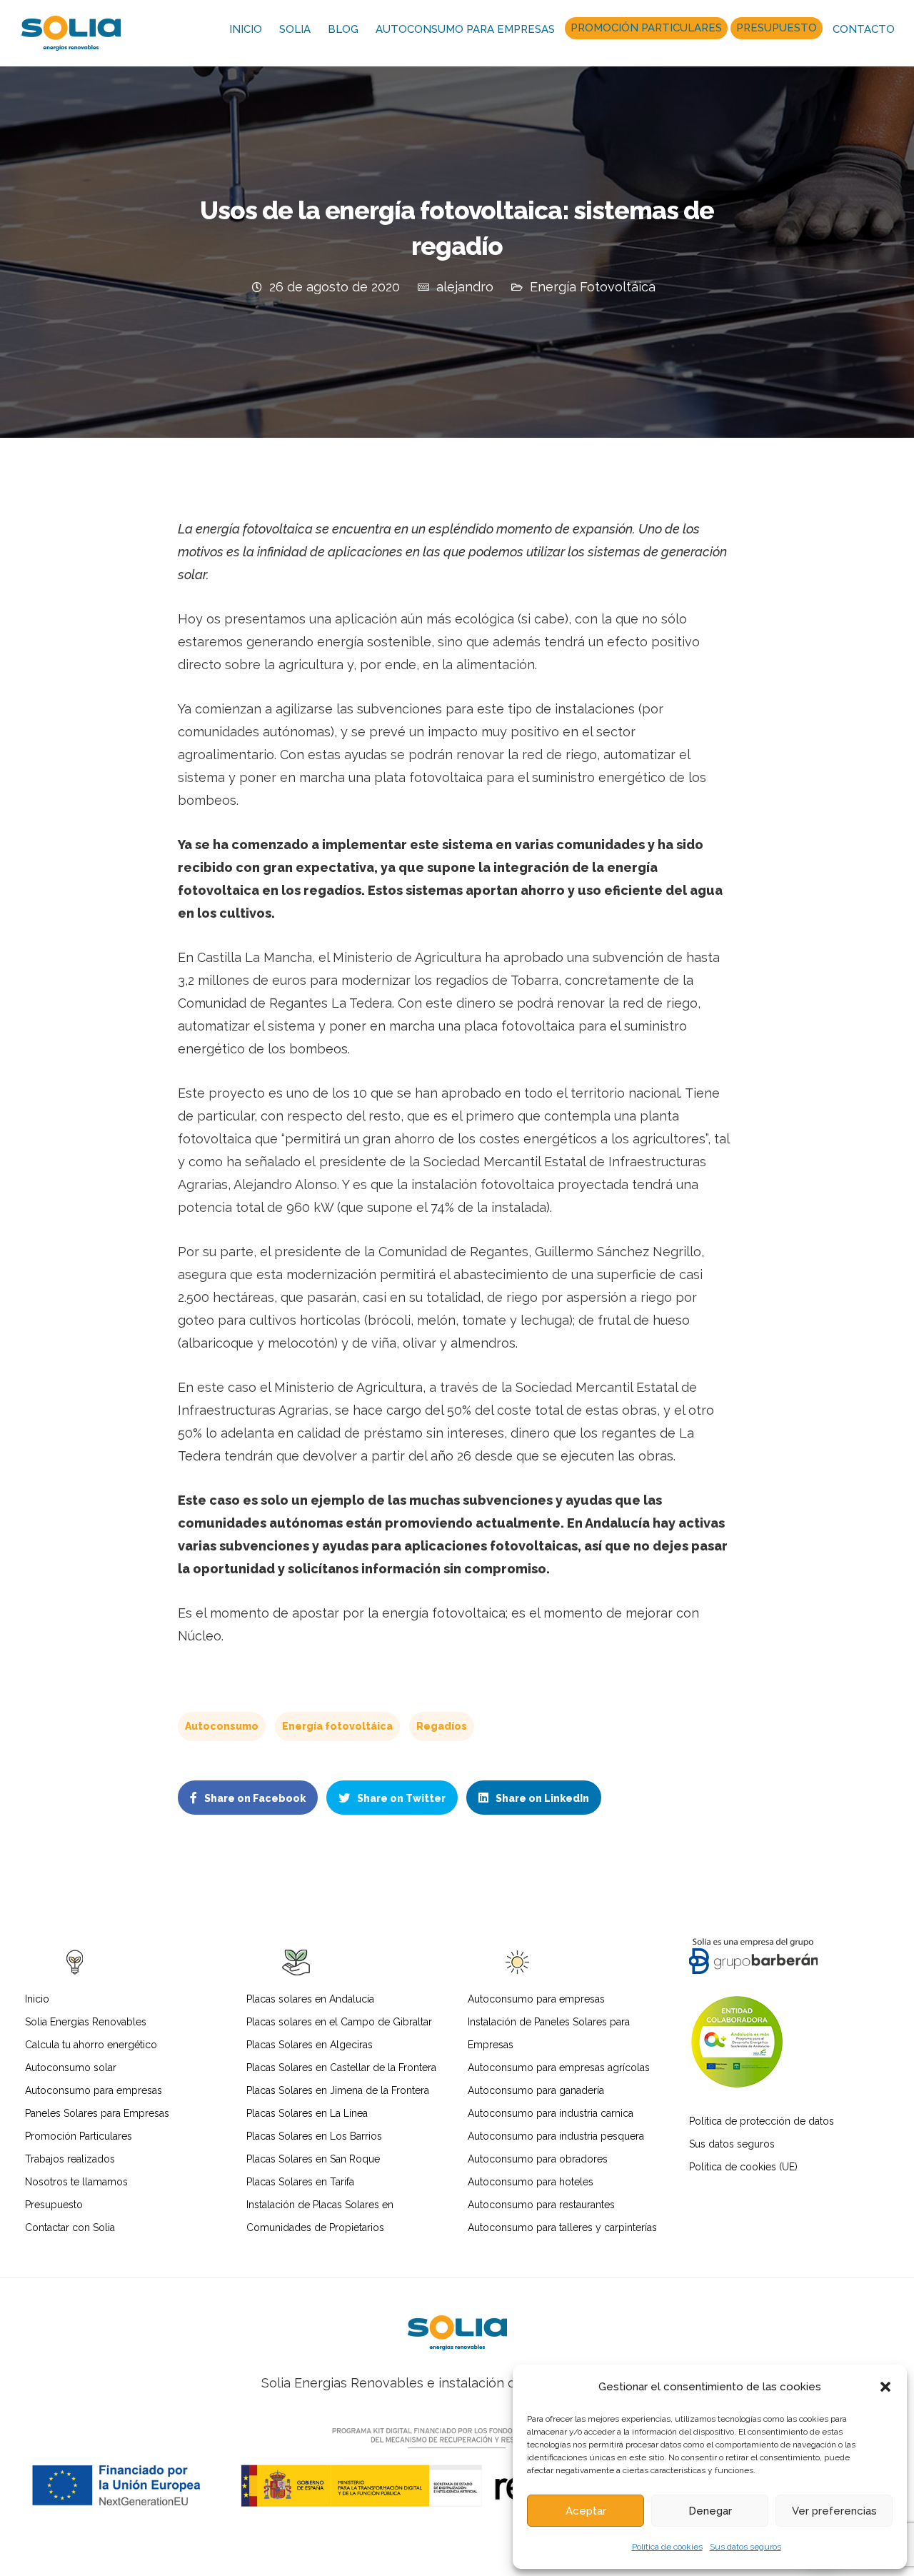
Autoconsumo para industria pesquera (556, 2136)
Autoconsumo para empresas (465, 29)
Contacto (864, 29)
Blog (343, 29)
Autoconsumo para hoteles (531, 2182)
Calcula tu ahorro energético (91, 2045)
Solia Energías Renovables (86, 2022)
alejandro (465, 287)
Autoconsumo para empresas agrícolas (559, 2068)
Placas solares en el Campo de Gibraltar (339, 2022)
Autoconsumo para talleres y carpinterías (562, 2227)
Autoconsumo (222, 1726)
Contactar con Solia (70, 2227)
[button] (885, 2387)
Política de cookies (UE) (743, 2167)
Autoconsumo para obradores (538, 2159)
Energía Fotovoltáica (593, 287)
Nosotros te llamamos (76, 2182)
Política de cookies (667, 2547)
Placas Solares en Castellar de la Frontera (341, 2068)
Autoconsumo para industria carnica (551, 2113)
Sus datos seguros (745, 2547)
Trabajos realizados (70, 2159)
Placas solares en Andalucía (310, 1999)
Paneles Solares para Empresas (97, 2113)
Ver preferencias (834, 2511)
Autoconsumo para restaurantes (541, 2205)
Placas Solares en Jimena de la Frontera (338, 2090)
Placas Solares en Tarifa (300, 2182)
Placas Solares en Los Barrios (314, 2136)
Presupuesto (777, 28)
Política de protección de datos (762, 2121)
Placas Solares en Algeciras (310, 2045)
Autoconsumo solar (71, 2068)
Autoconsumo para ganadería (536, 2090)
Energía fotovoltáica (337, 1726)
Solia (295, 29)
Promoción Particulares (646, 28)
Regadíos (442, 1726)
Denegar (710, 2511)
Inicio (246, 29)
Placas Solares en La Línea (307, 2113)
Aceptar (586, 2511)
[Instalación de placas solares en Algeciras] (457, 2333)
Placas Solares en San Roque (313, 2159)
